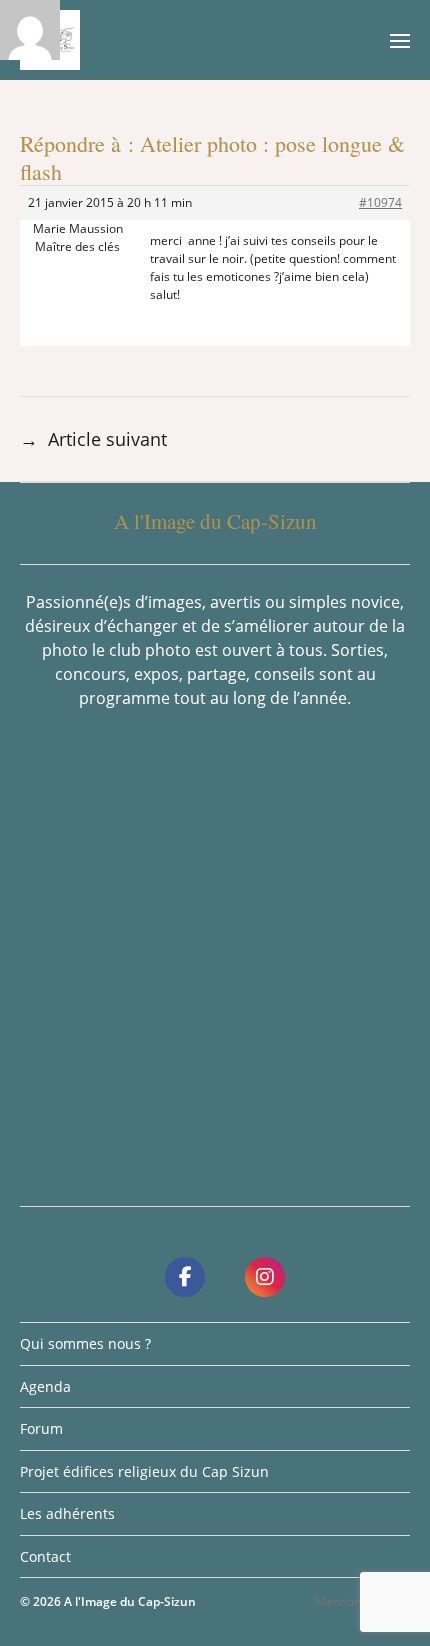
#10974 (380, 202)
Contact (45, 1556)
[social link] (185, 1277)
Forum (41, 1428)
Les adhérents (67, 1513)
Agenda (45, 1386)
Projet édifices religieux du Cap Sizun (144, 1471)
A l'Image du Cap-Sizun (130, 1601)
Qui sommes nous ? (85, 1343)
